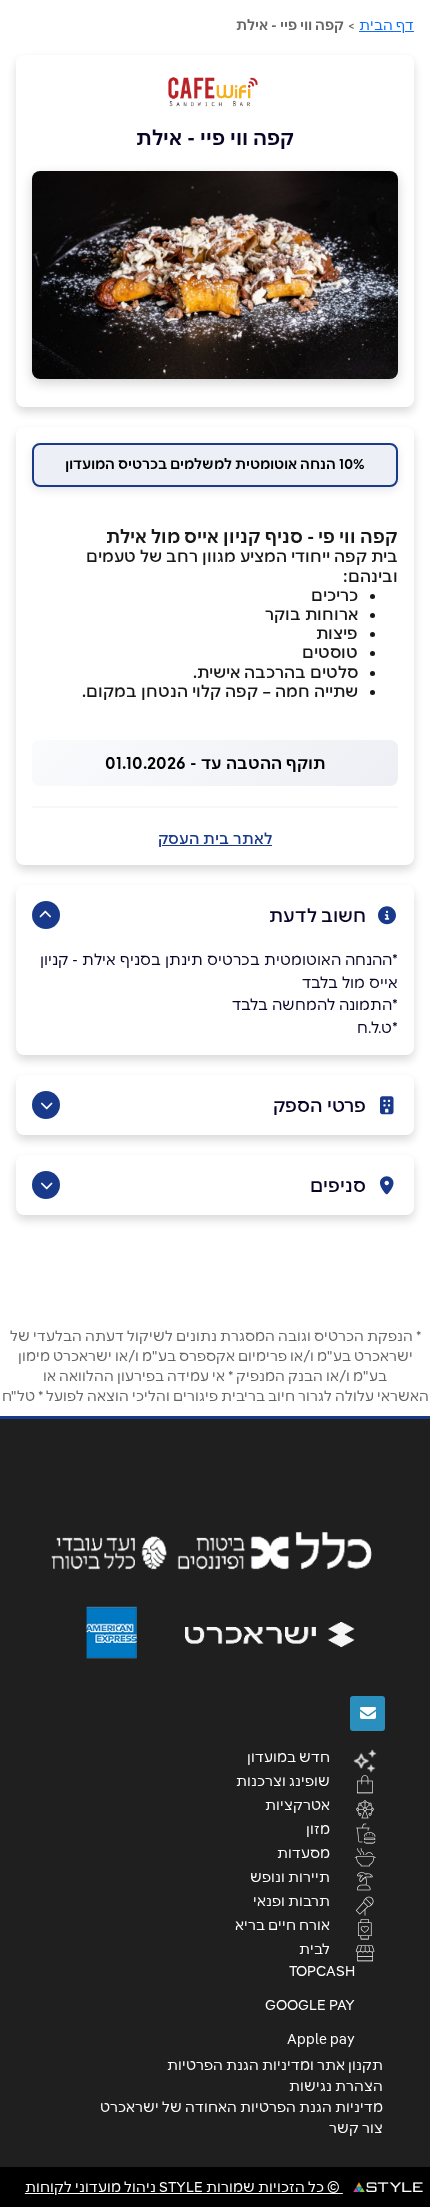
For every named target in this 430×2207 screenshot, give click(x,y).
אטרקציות (297, 1804)
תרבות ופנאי (291, 1900)
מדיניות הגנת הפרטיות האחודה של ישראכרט (241, 2107)
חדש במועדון (288, 1756)
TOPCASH (322, 1971)
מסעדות (303, 1852)
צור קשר (356, 2128)
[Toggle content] (46, 915)
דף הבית (386, 25)
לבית (314, 1948)
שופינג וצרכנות (283, 1780)
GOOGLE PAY (310, 2005)
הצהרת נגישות (336, 2086)
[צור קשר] (367, 1714)
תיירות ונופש (290, 1876)
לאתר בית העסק (215, 838)
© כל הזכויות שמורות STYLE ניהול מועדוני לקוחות (184, 2187)
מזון (318, 1828)
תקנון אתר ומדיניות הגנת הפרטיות (275, 2065)
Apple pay (321, 2039)
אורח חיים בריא (282, 1924)
